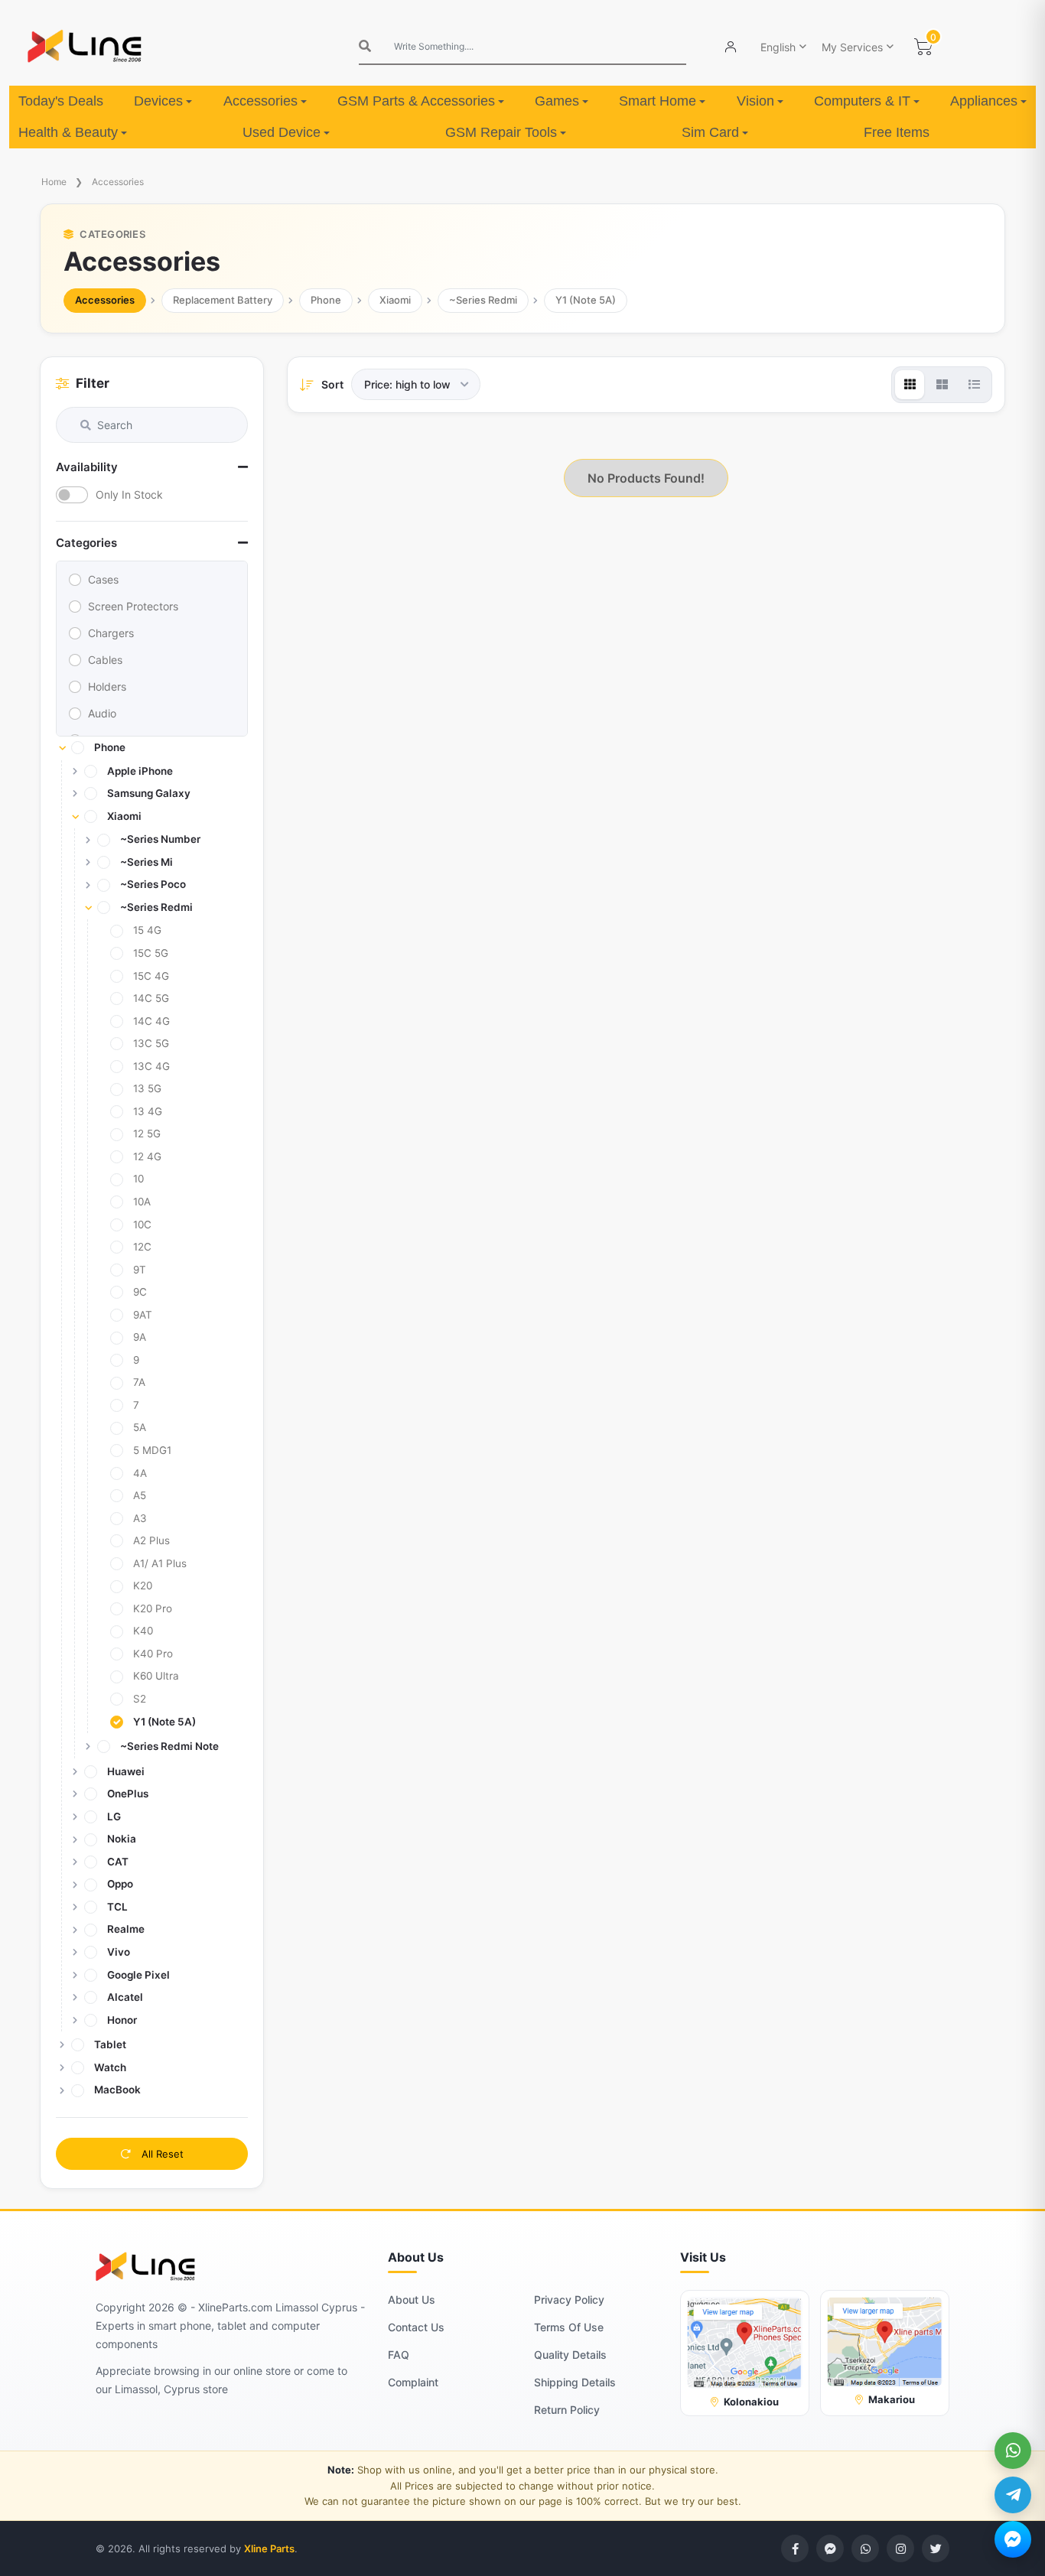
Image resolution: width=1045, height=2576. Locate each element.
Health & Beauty (68, 132)
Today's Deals (61, 101)
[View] (910, 385)
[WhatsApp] (1013, 2451)
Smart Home (658, 101)
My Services (852, 47)
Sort (332, 384)
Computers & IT (862, 101)
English (778, 47)
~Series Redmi (483, 300)
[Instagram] (900, 2548)
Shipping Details (575, 2382)
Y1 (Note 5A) (586, 300)
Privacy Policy (569, 2300)
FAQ (399, 2355)
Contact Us (416, 2327)
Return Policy (567, 2410)
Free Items (897, 132)
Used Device (282, 132)
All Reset (161, 2154)
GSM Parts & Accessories (416, 101)
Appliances (984, 101)
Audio (102, 713)
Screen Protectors (133, 606)
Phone (326, 300)
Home (54, 182)
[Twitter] (936, 2548)
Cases (103, 579)
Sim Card (710, 132)
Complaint (413, 2382)
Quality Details (570, 2355)
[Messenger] (1013, 2539)
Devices (158, 101)
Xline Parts (269, 2548)
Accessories (260, 101)
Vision (755, 101)
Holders (107, 686)
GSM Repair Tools (501, 132)
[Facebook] (795, 2548)
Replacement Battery (223, 300)
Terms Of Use (569, 2327)
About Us (412, 2300)
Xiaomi (395, 300)
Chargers (111, 633)
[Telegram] (1013, 2495)
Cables (105, 660)
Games (557, 101)
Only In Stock (129, 494)
